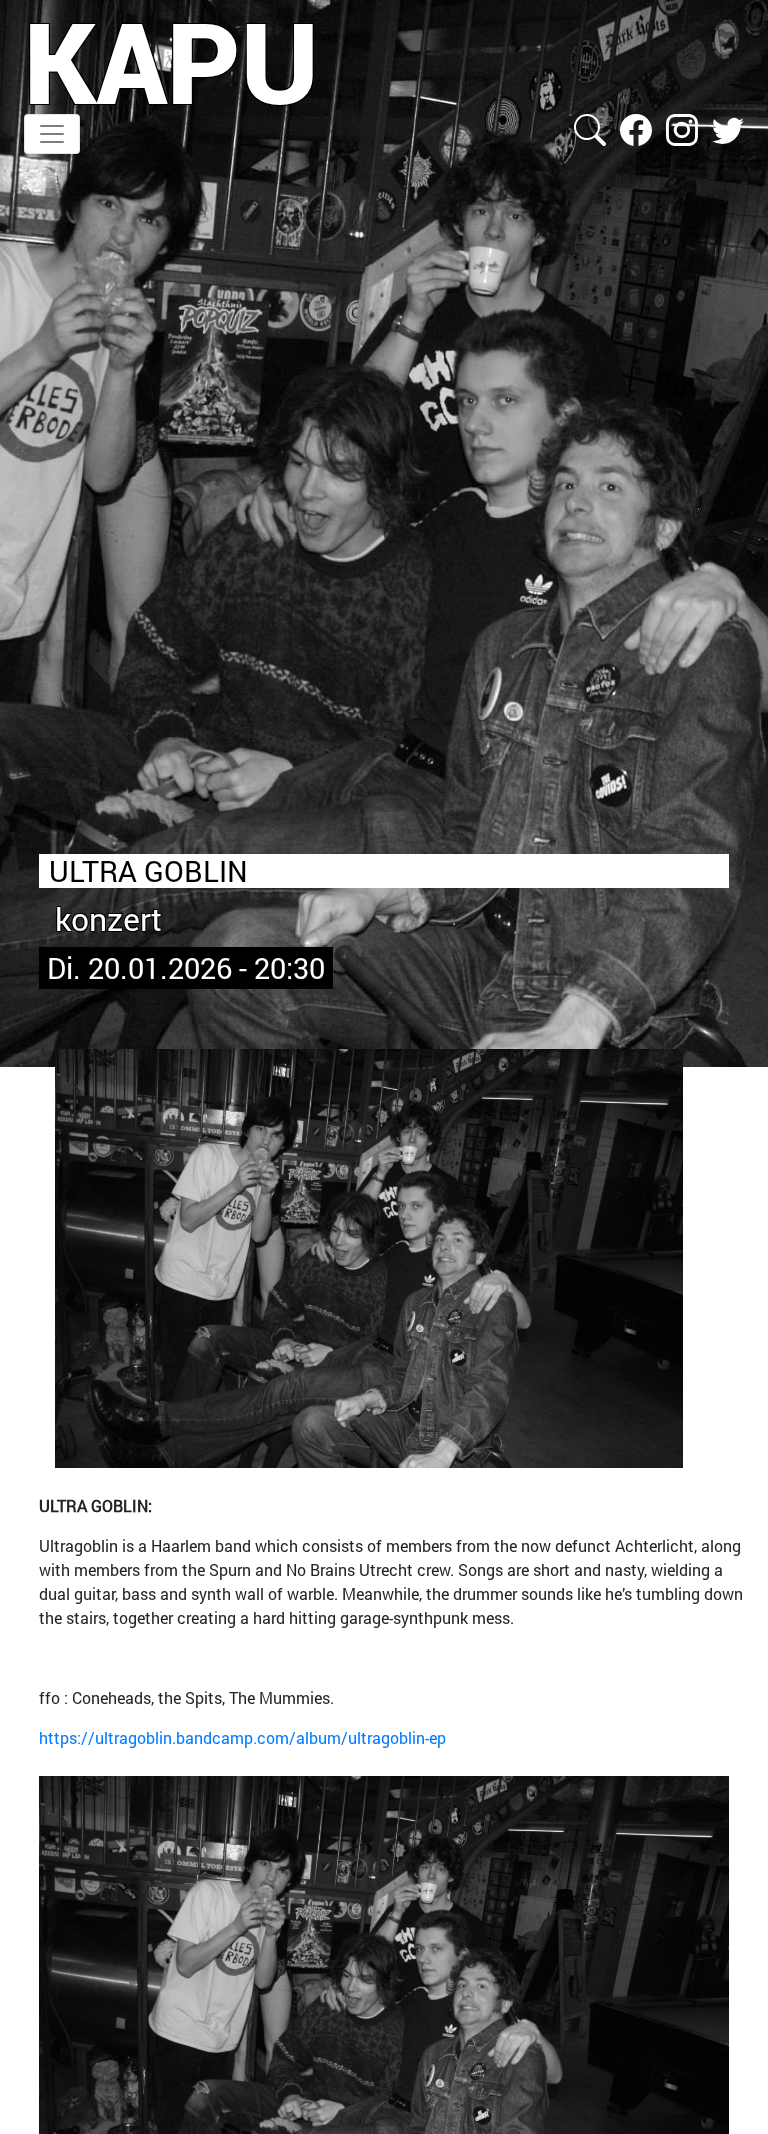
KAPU (171, 61)
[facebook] (638, 127)
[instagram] (684, 127)
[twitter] (728, 127)
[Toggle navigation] (52, 134)
